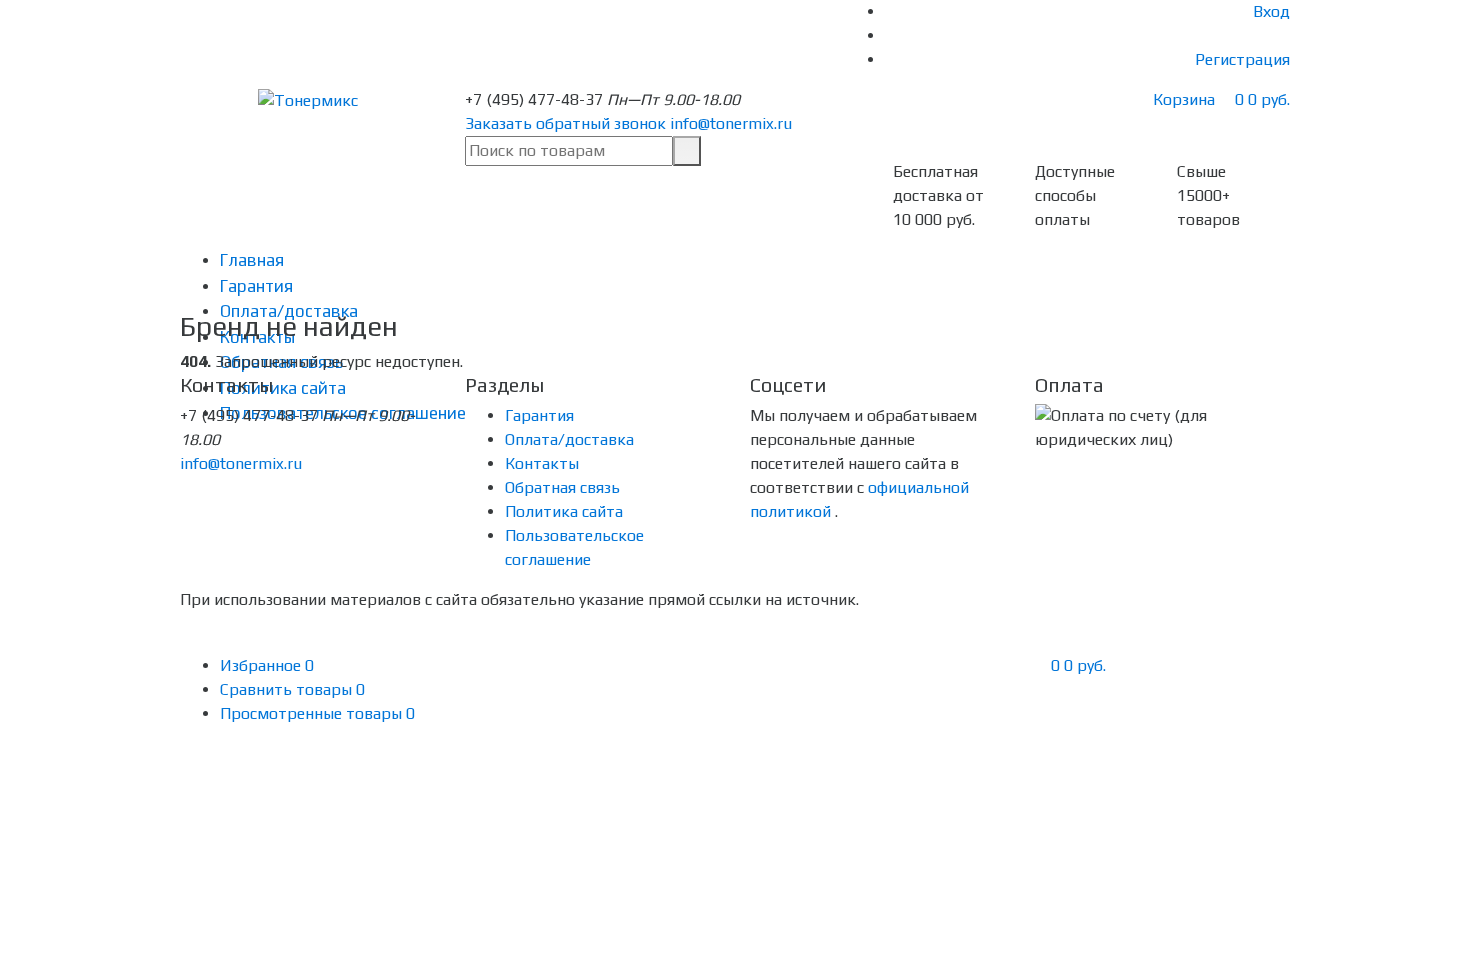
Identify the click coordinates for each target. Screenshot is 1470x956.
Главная (252, 260)
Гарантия (256, 286)
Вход (1271, 11)
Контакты (542, 463)
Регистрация (1242, 59)
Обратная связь (562, 487)
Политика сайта (564, 511)
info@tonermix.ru (731, 123)
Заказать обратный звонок (565, 123)
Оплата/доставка (569, 439)
